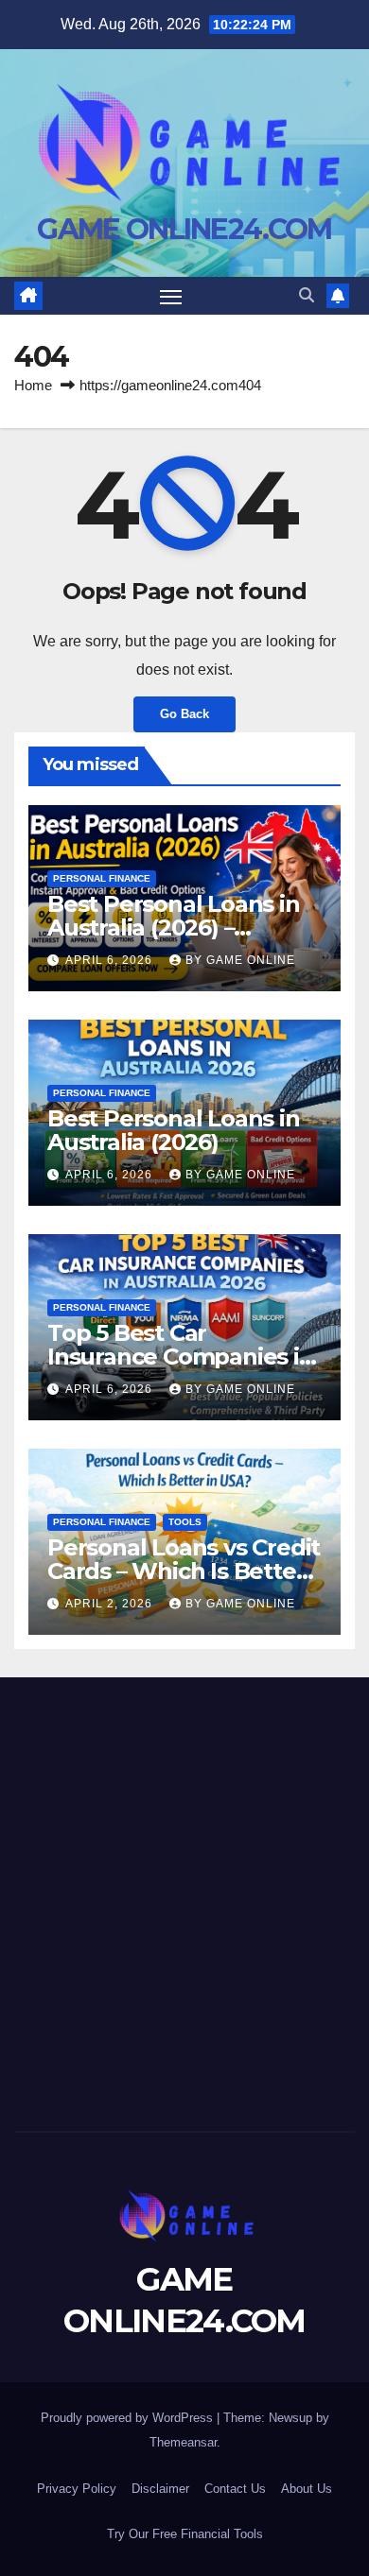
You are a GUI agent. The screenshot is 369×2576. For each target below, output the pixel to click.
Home (33, 385)
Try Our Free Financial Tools (185, 2534)
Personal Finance (102, 878)
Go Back (184, 714)
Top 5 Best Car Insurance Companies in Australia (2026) (181, 1357)
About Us (307, 2489)
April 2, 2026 (111, 1604)
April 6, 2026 (111, 960)
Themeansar (183, 2442)
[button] (307, 295)
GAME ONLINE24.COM (184, 229)
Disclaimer (160, 2489)
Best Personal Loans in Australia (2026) (174, 1130)
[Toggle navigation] (171, 296)
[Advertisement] (184, 1899)
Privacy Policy (77, 2489)
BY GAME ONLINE (240, 960)
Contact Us (235, 2489)
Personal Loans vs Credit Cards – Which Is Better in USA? (184, 1571)
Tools (185, 1522)
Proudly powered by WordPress (129, 2418)
